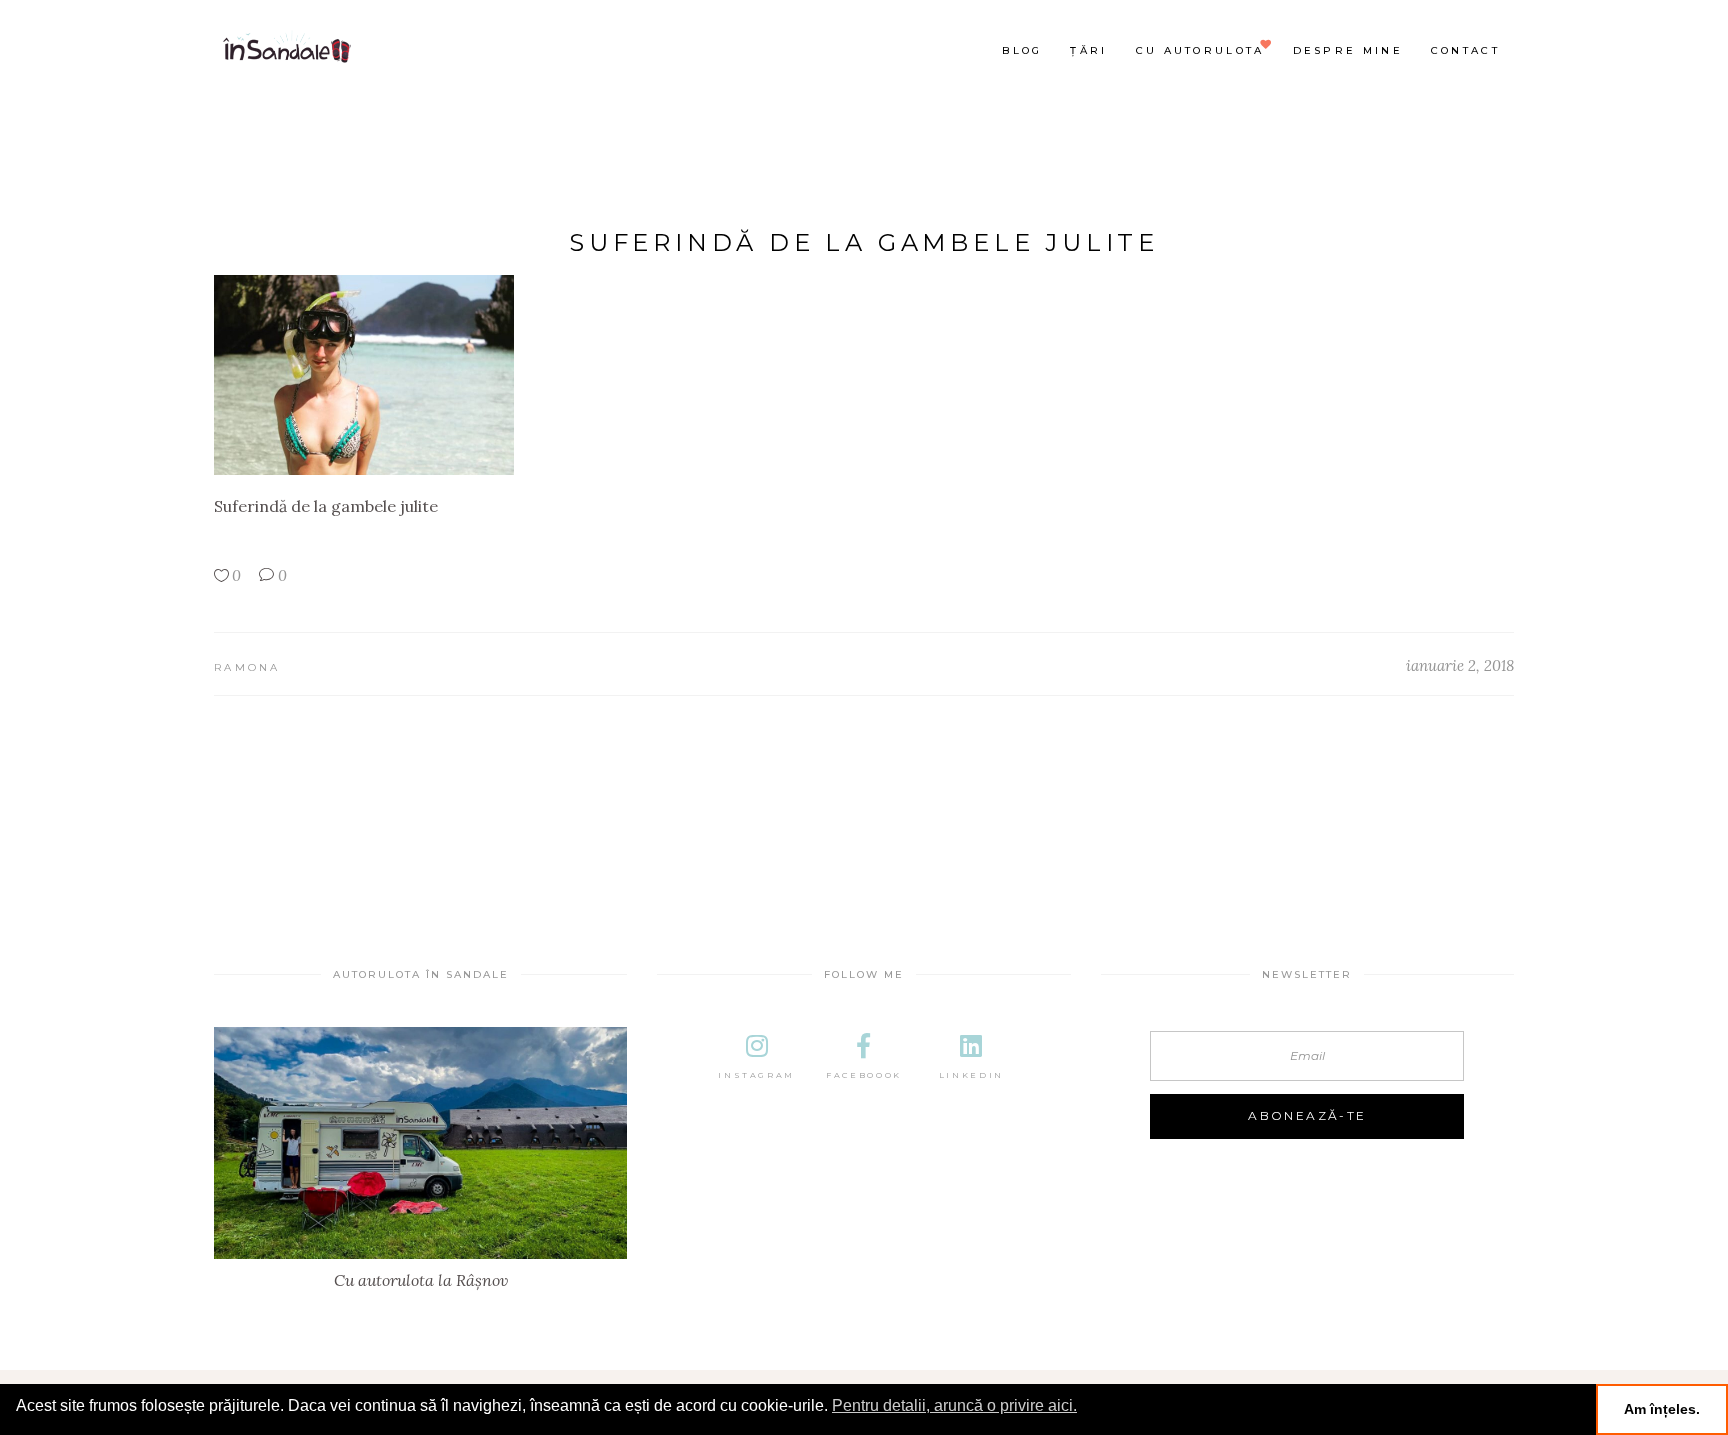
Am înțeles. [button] (1662, 1409)
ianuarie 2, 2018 (1460, 665)
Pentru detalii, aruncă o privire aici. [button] (954, 1405)
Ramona (247, 667)
